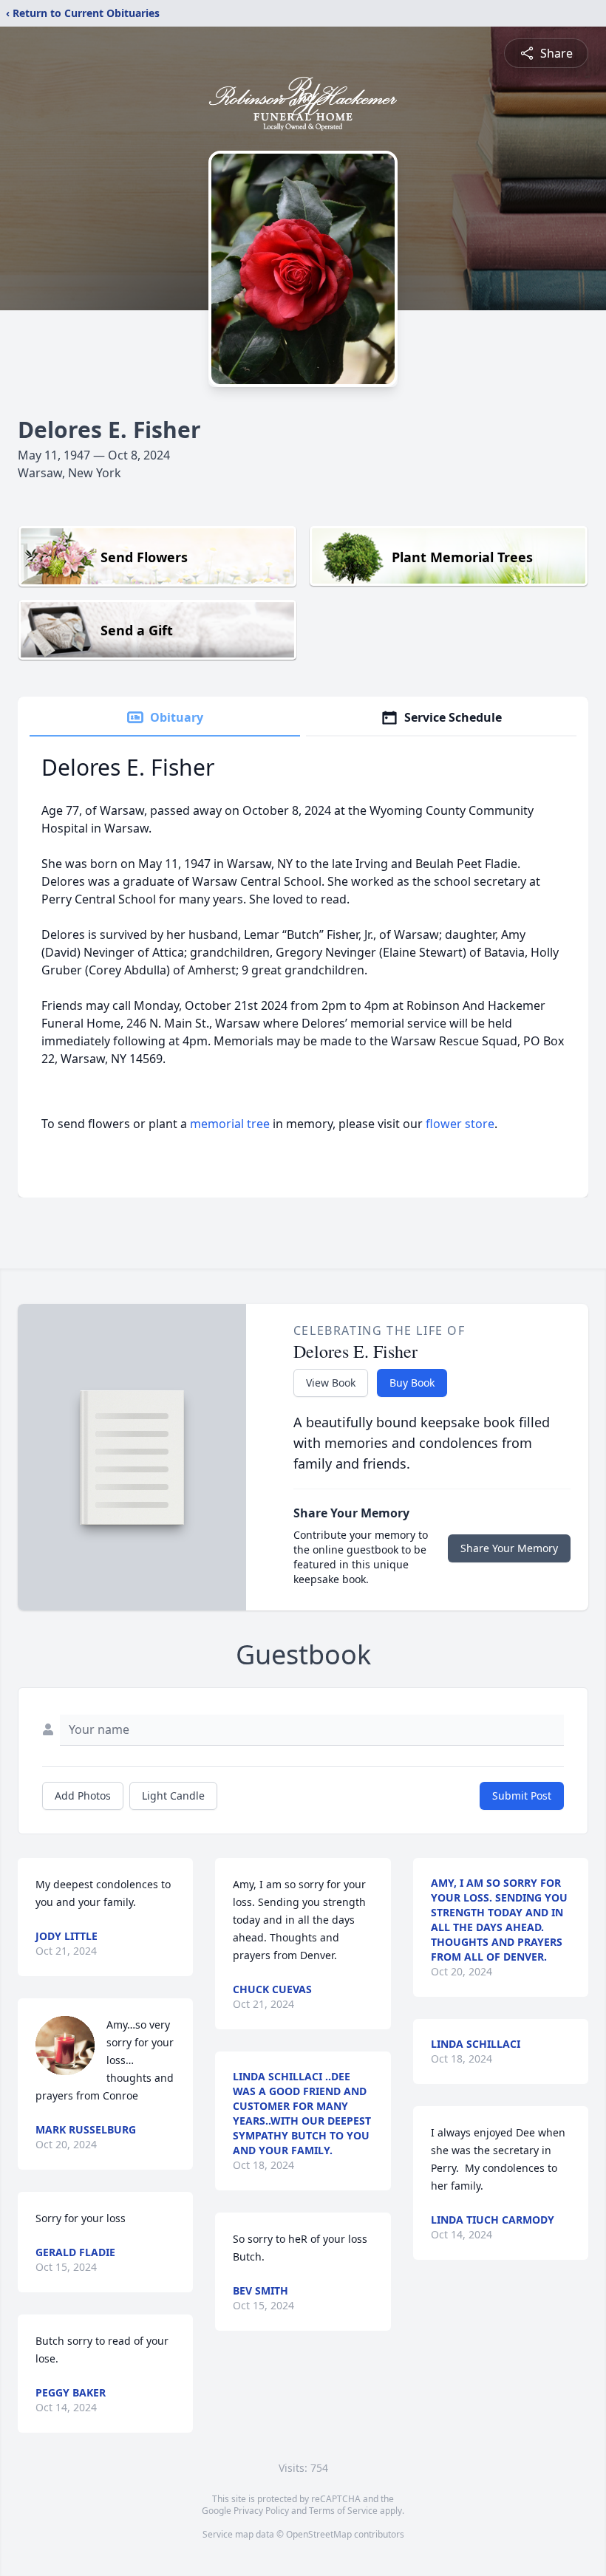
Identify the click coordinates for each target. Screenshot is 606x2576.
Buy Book (412, 1383)
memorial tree (230, 1124)
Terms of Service (343, 2511)
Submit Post (522, 1796)
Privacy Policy (261, 2511)
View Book (331, 1383)
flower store (460, 1124)
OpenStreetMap (319, 2534)
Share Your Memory (509, 1548)
